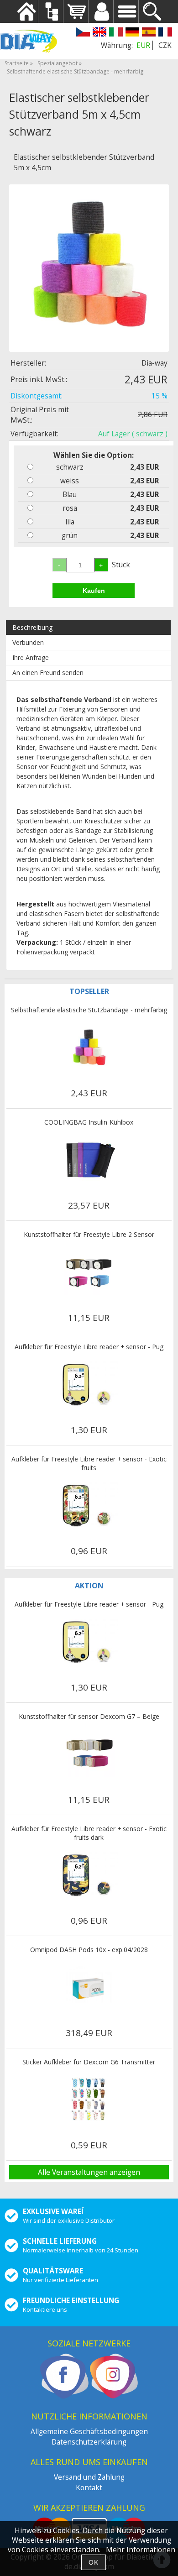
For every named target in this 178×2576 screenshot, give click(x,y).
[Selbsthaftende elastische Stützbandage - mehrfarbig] (89, 1047)
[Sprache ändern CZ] (83, 33)
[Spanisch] (149, 33)
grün (70, 536)
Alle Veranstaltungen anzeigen (89, 2172)
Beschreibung (32, 627)
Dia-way (154, 363)
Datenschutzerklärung (89, 2442)
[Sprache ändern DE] (132, 33)
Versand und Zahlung (89, 2477)
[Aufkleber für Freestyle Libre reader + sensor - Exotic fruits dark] (89, 1875)
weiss (70, 481)
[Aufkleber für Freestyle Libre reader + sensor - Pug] (89, 1384)
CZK (165, 45)
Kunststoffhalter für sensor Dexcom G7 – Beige (89, 1716)
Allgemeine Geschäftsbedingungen (89, 2432)
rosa (70, 508)
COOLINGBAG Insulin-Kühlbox (89, 1122)
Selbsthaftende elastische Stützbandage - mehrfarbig (89, 1010)
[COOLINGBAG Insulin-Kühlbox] (89, 1160)
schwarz (70, 467)
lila (70, 522)
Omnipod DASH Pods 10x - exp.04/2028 (89, 1950)
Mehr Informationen (141, 2550)
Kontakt (89, 2488)
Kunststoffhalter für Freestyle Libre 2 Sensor (89, 1234)
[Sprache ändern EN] (99, 33)
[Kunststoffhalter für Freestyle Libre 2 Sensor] (89, 1272)
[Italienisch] (116, 33)
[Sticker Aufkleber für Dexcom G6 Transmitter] (89, 2100)
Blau (70, 495)
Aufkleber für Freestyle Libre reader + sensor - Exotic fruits (89, 1463)
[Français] (165, 33)
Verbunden (28, 642)
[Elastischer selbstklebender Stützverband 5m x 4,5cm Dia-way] (89, 264)
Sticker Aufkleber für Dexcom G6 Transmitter (89, 2062)
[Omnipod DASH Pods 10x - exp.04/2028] (89, 1987)
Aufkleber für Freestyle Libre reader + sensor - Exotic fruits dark (89, 1833)
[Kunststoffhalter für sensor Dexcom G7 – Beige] (89, 1754)
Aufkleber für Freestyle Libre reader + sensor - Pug (89, 1347)
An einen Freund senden (48, 673)
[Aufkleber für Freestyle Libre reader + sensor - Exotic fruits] (89, 1505)
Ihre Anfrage (31, 657)
